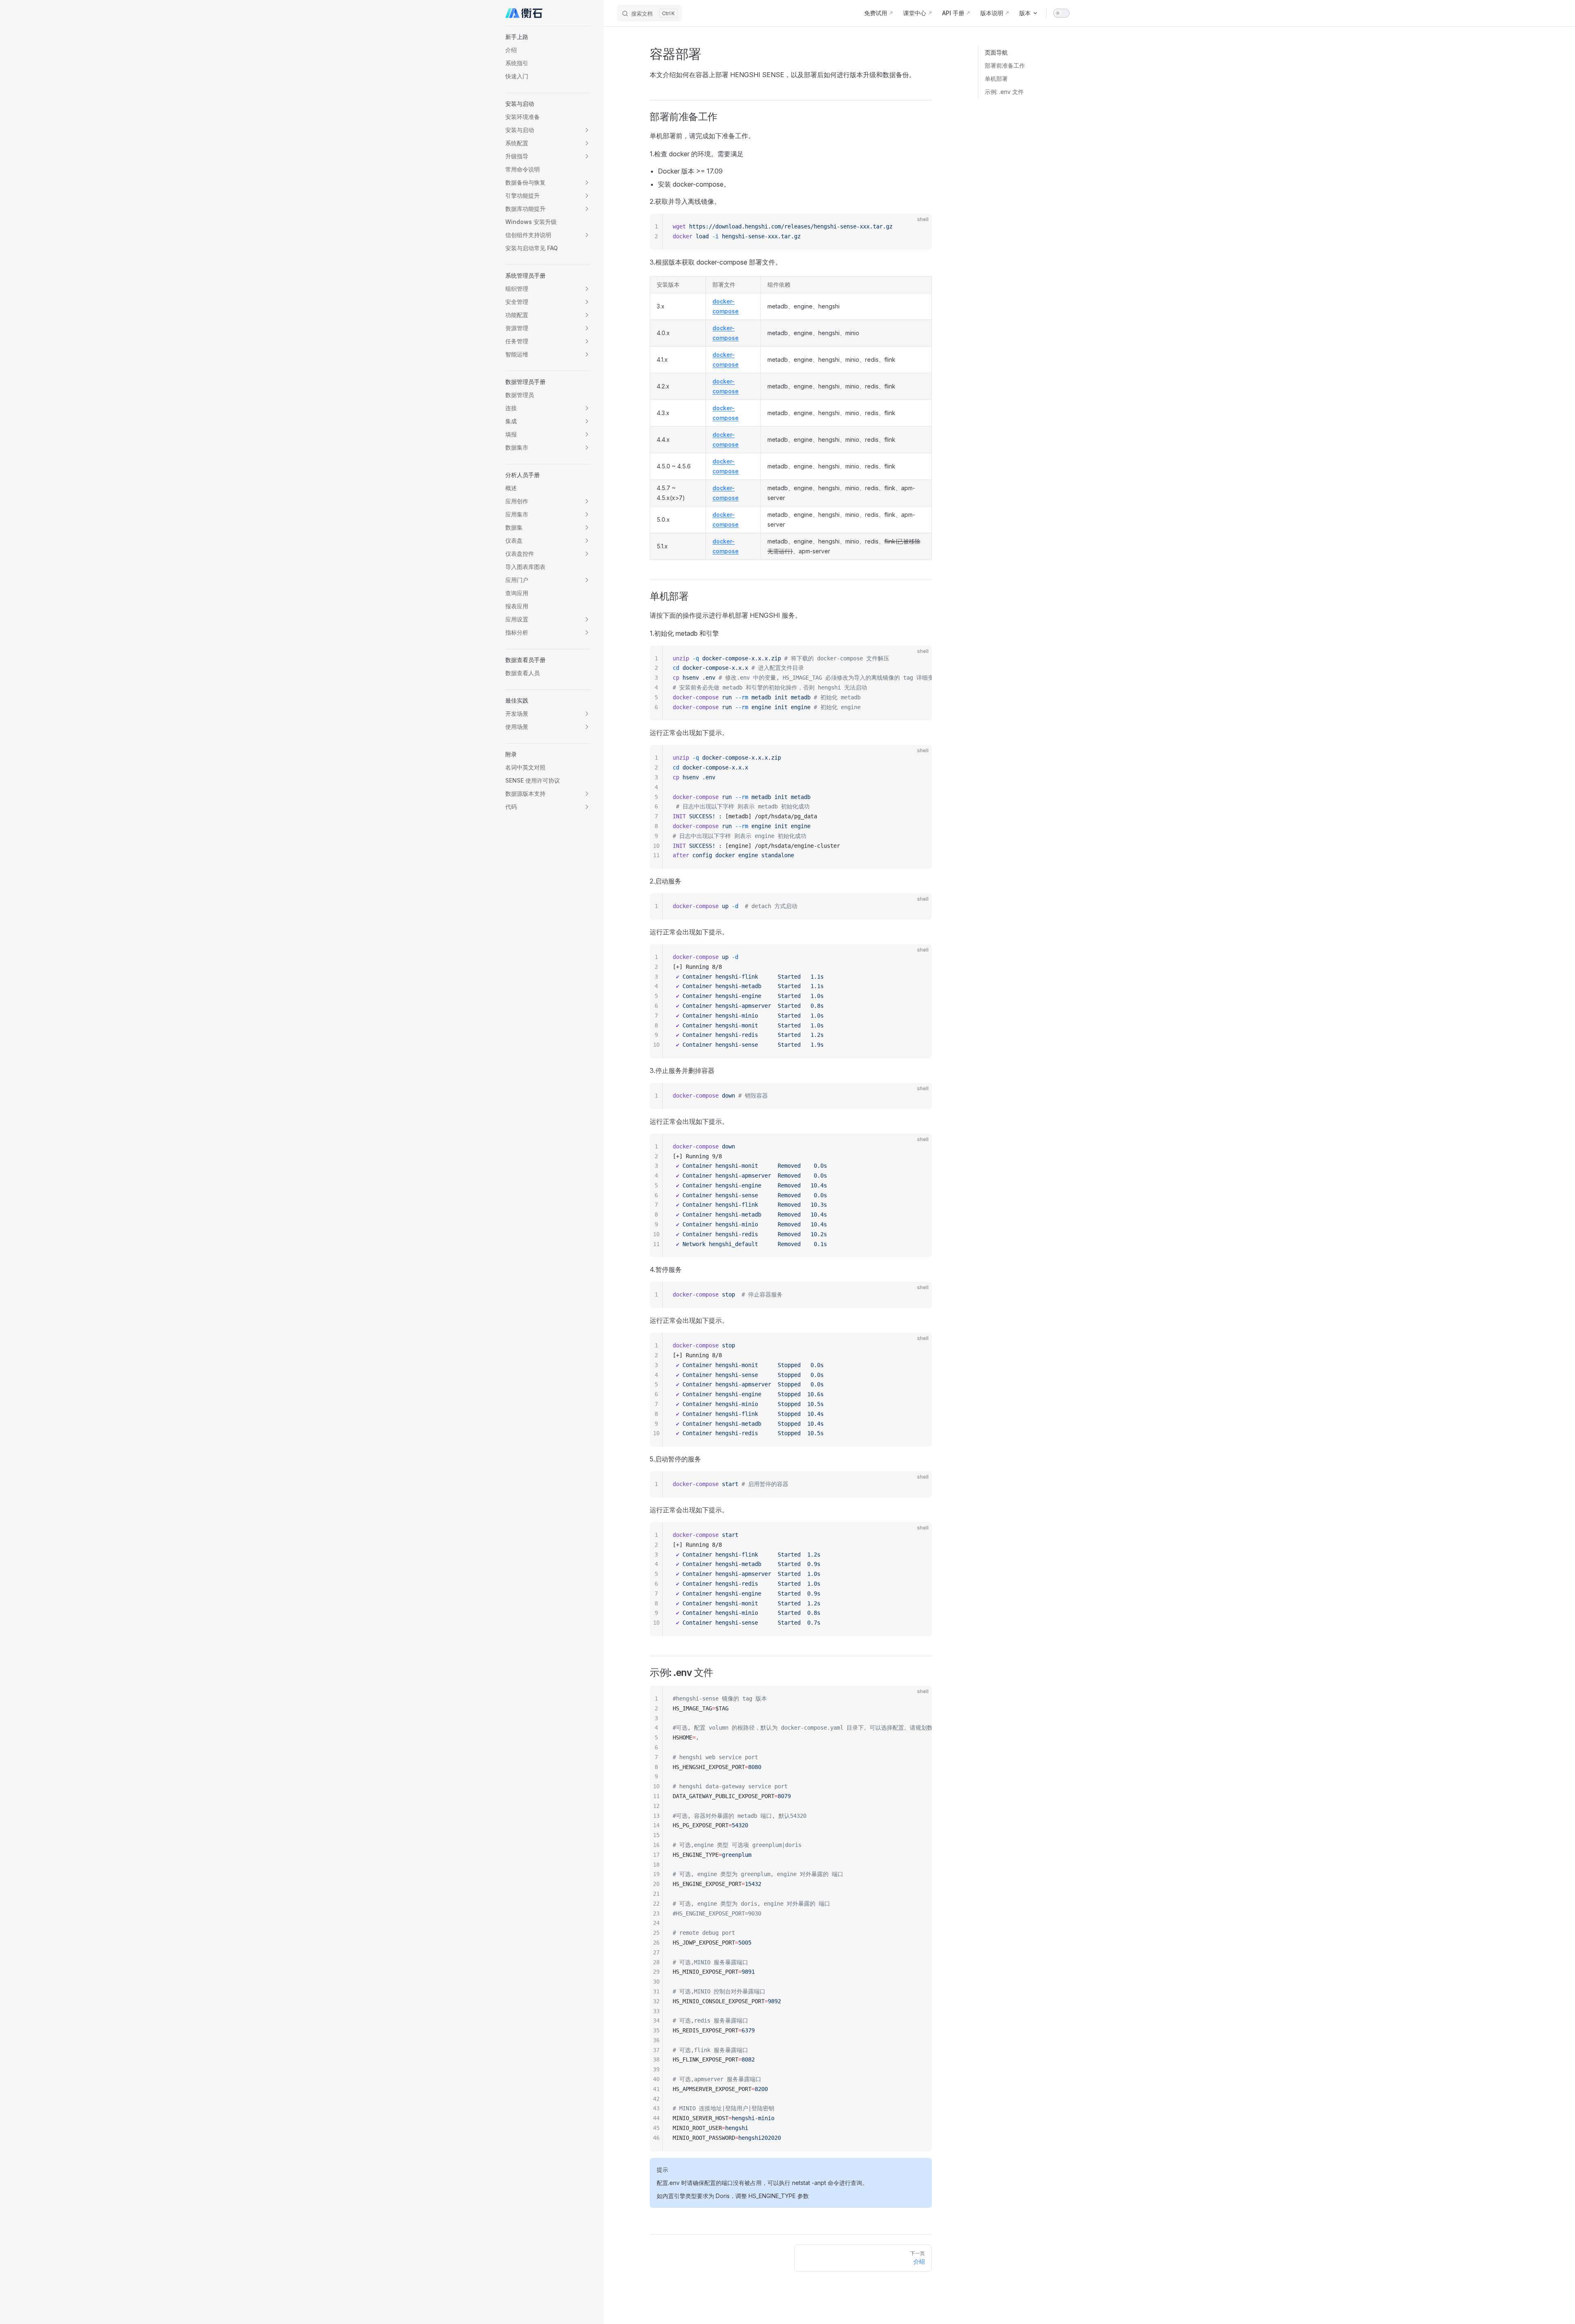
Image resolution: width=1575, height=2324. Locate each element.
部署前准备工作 (1005, 65)
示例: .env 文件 (1004, 92)
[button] (548, 37)
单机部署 (996, 79)
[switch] (1061, 13)
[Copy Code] (919, 227)
